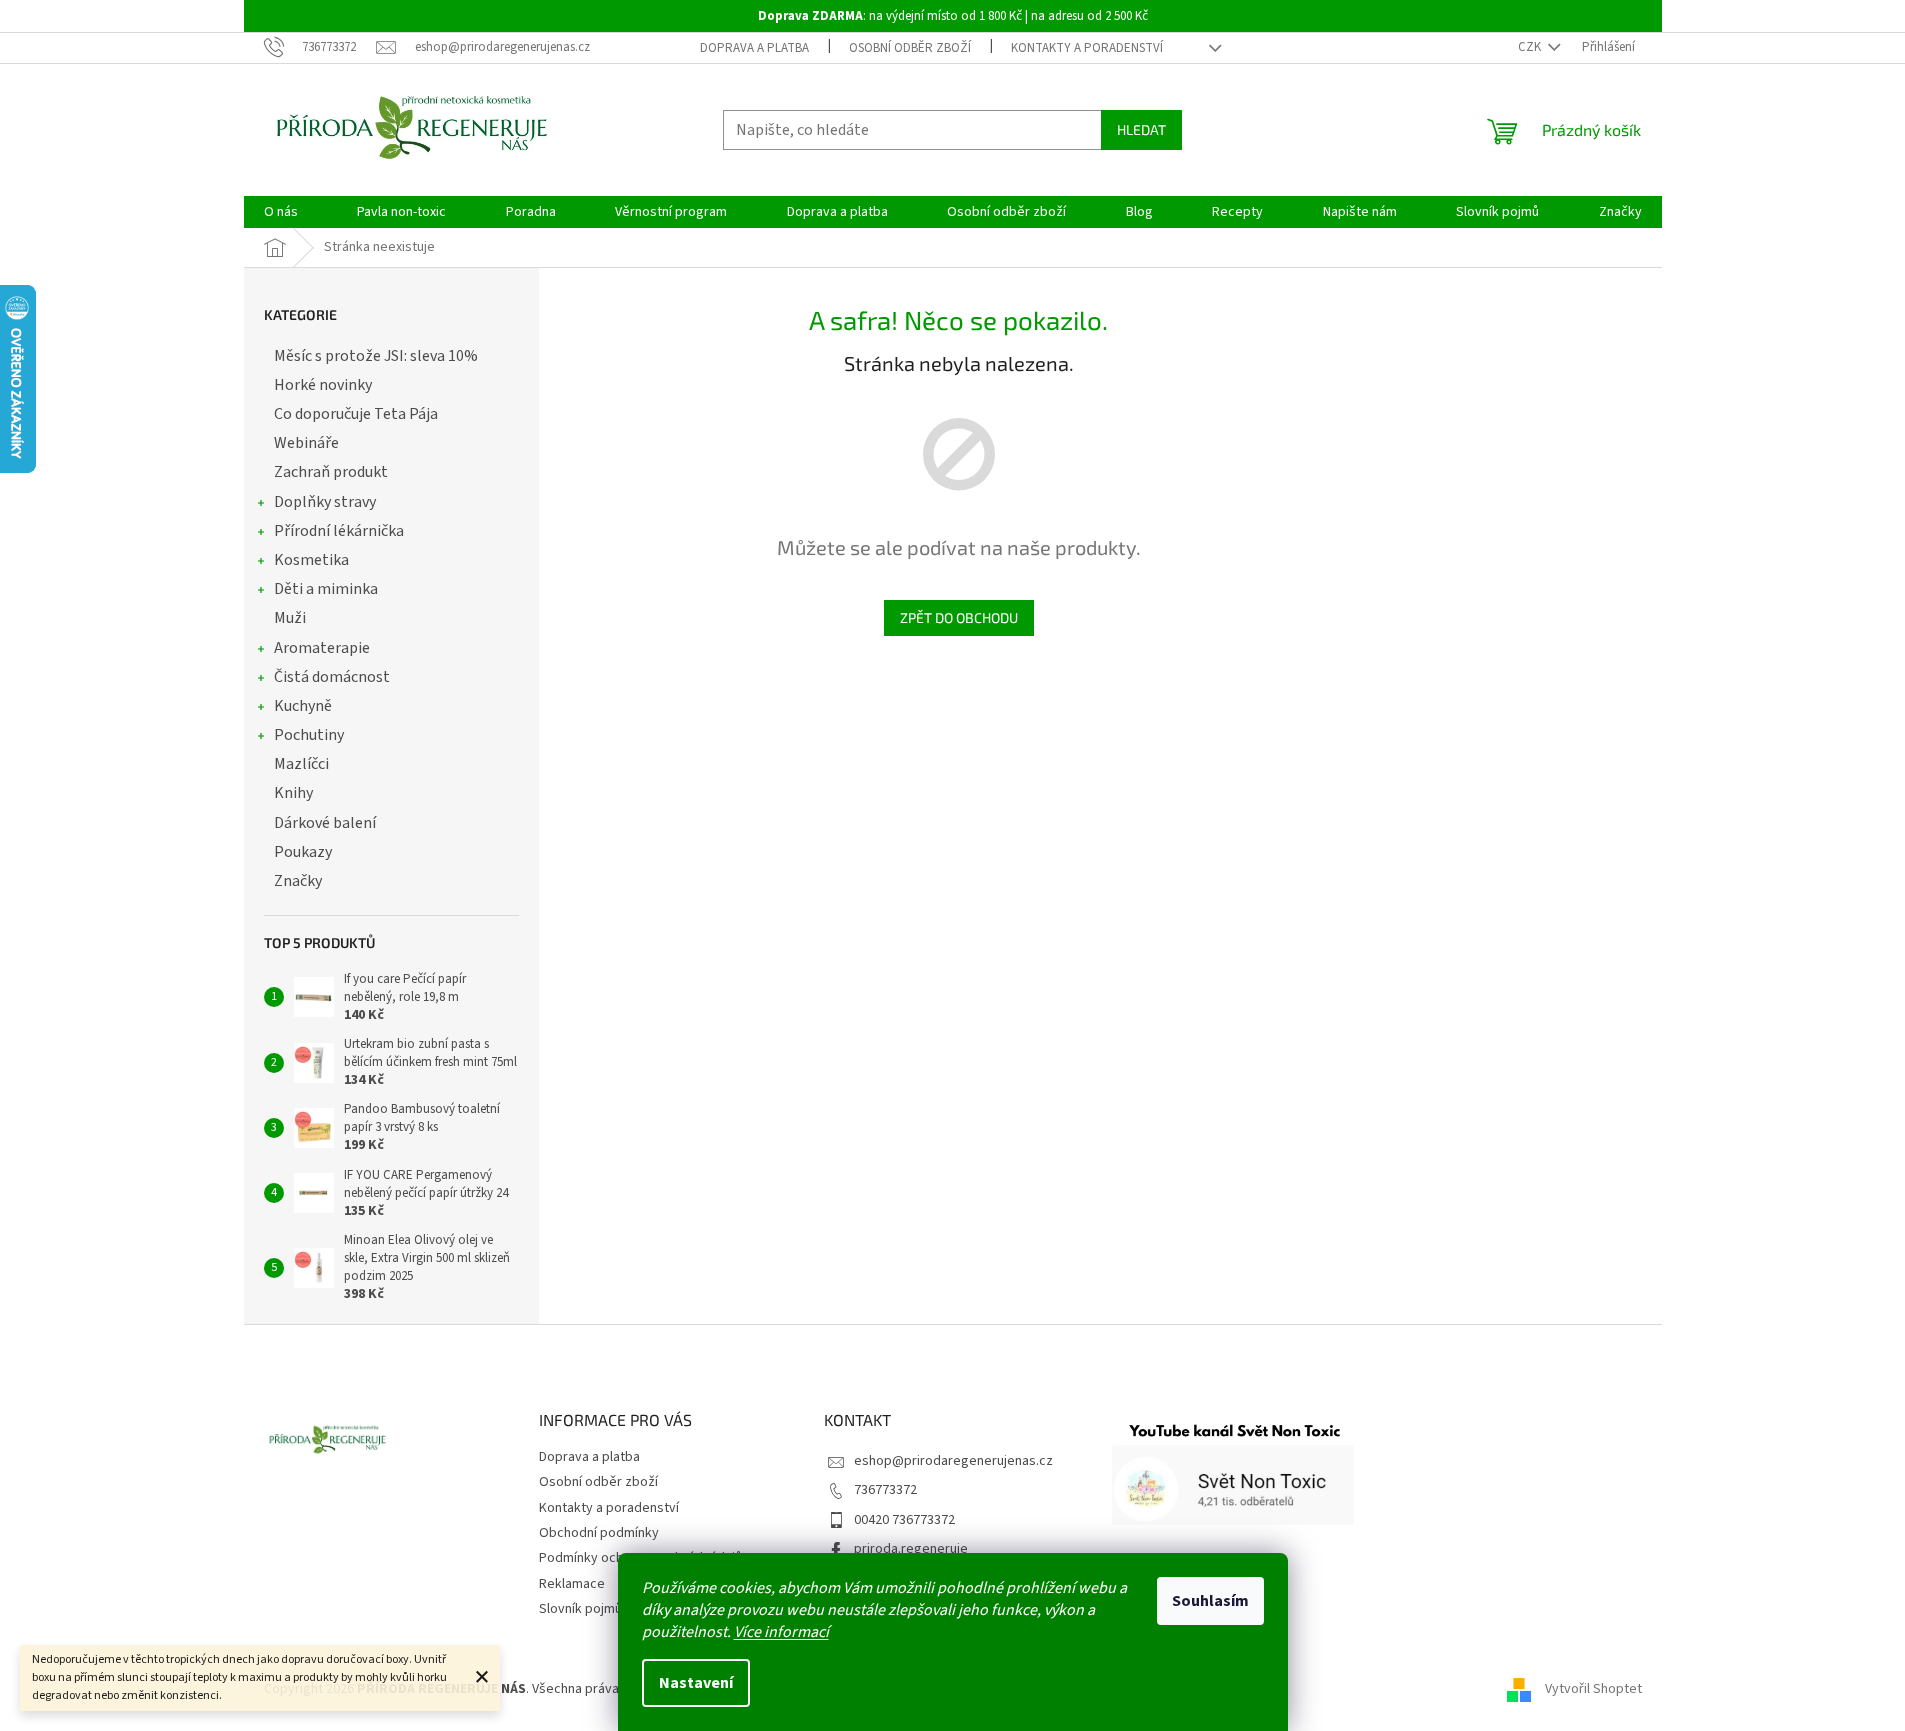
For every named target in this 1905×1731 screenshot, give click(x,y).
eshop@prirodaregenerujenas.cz (953, 1461)
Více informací (781, 1632)
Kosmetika (311, 560)
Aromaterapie (322, 648)
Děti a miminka (326, 589)
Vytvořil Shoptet (1593, 1689)
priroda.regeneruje (911, 1549)
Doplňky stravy (325, 502)
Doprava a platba (754, 48)
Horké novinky (323, 385)
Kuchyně (303, 706)
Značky (298, 881)
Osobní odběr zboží (910, 48)
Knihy (293, 793)
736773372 (885, 1490)
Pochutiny (309, 735)
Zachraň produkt (331, 472)
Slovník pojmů (580, 1609)
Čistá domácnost (332, 677)
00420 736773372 (904, 1520)
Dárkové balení (325, 823)
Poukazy (303, 852)
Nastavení (696, 1683)
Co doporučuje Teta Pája (356, 414)
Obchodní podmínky (599, 1533)
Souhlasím (1210, 1601)
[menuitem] (281, 212)
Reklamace (572, 1584)
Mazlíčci (301, 764)
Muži (290, 618)
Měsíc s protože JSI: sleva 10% (376, 356)
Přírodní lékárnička (339, 531)
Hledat (1141, 129)
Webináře (306, 443)
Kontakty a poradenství (1087, 48)
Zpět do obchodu (959, 617)
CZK (1531, 47)
